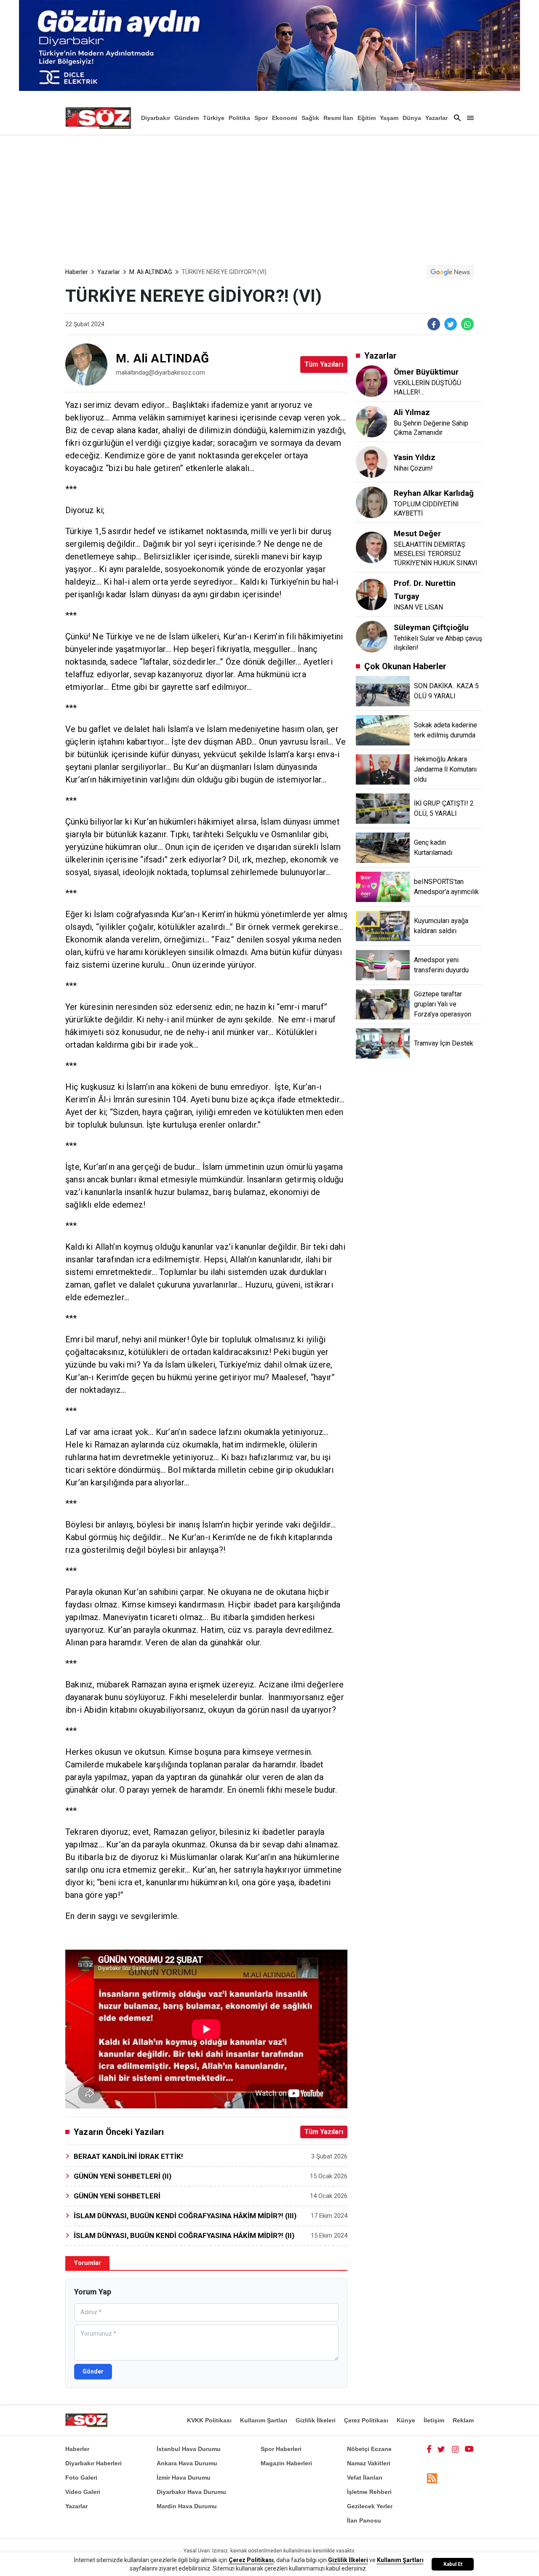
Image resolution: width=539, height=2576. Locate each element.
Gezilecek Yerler (370, 2506)
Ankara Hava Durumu (187, 2463)
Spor (261, 118)
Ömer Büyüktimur (426, 372)
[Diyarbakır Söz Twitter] (441, 2449)
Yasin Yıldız (415, 457)
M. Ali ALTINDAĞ (151, 272)
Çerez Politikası (366, 2420)
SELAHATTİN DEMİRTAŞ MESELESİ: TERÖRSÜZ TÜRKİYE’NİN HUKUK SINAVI (436, 554)
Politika (239, 118)
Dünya (412, 118)
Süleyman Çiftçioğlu (431, 627)
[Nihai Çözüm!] (372, 467)
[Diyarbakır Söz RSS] (432, 2478)
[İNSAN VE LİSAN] (372, 594)
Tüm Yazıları (324, 364)
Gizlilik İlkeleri (316, 2420)
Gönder (93, 2371)
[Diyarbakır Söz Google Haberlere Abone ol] (450, 272)
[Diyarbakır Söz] (98, 118)
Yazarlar (436, 118)
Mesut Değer (417, 534)
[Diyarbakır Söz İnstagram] (455, 2449)
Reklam (463, 2420)
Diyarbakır (156, 118)
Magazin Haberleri (286, 2463)
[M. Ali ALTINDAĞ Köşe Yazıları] (86, 365)
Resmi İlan (338, 118)
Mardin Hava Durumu (187, 2506)
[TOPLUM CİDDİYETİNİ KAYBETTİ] (372, 507)
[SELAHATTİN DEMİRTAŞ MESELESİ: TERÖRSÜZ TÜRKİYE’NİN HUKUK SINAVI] (372, 548)
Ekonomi (285, 118)
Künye (406, 2420)
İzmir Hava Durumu (184, 2478)
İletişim (434, 2420)
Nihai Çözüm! (413, 468)
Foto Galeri (81, 2478)
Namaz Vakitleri (369, 2463)
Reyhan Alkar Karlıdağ (434, 493)
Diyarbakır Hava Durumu (191, 2492)
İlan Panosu (364, 2520)
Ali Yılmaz (412, 412)
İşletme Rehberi (369, 2492)
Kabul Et (453, 2564)
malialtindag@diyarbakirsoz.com (160, 373)
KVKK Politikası (209, 2420)
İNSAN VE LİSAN (418, 607)
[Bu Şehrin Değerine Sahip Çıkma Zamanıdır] (372, 421)
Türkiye (214, 118)
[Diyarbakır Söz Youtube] (469, 2449)
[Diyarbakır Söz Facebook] (429, 2449)
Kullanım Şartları (264, 2420)
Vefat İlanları (365, 2478)
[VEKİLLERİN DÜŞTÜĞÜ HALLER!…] (372, 382)
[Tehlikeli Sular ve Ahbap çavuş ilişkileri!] (372, 642)
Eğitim (367, 118)
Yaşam (389, 118)
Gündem (187, 118)
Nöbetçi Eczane (369, 2449)
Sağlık (310, 118)
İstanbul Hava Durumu (189, 2449)
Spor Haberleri (281, 2449)
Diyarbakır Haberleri (93, 2463)
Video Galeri (83, 2492)
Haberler (77, 272)
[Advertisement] (269, 198)
